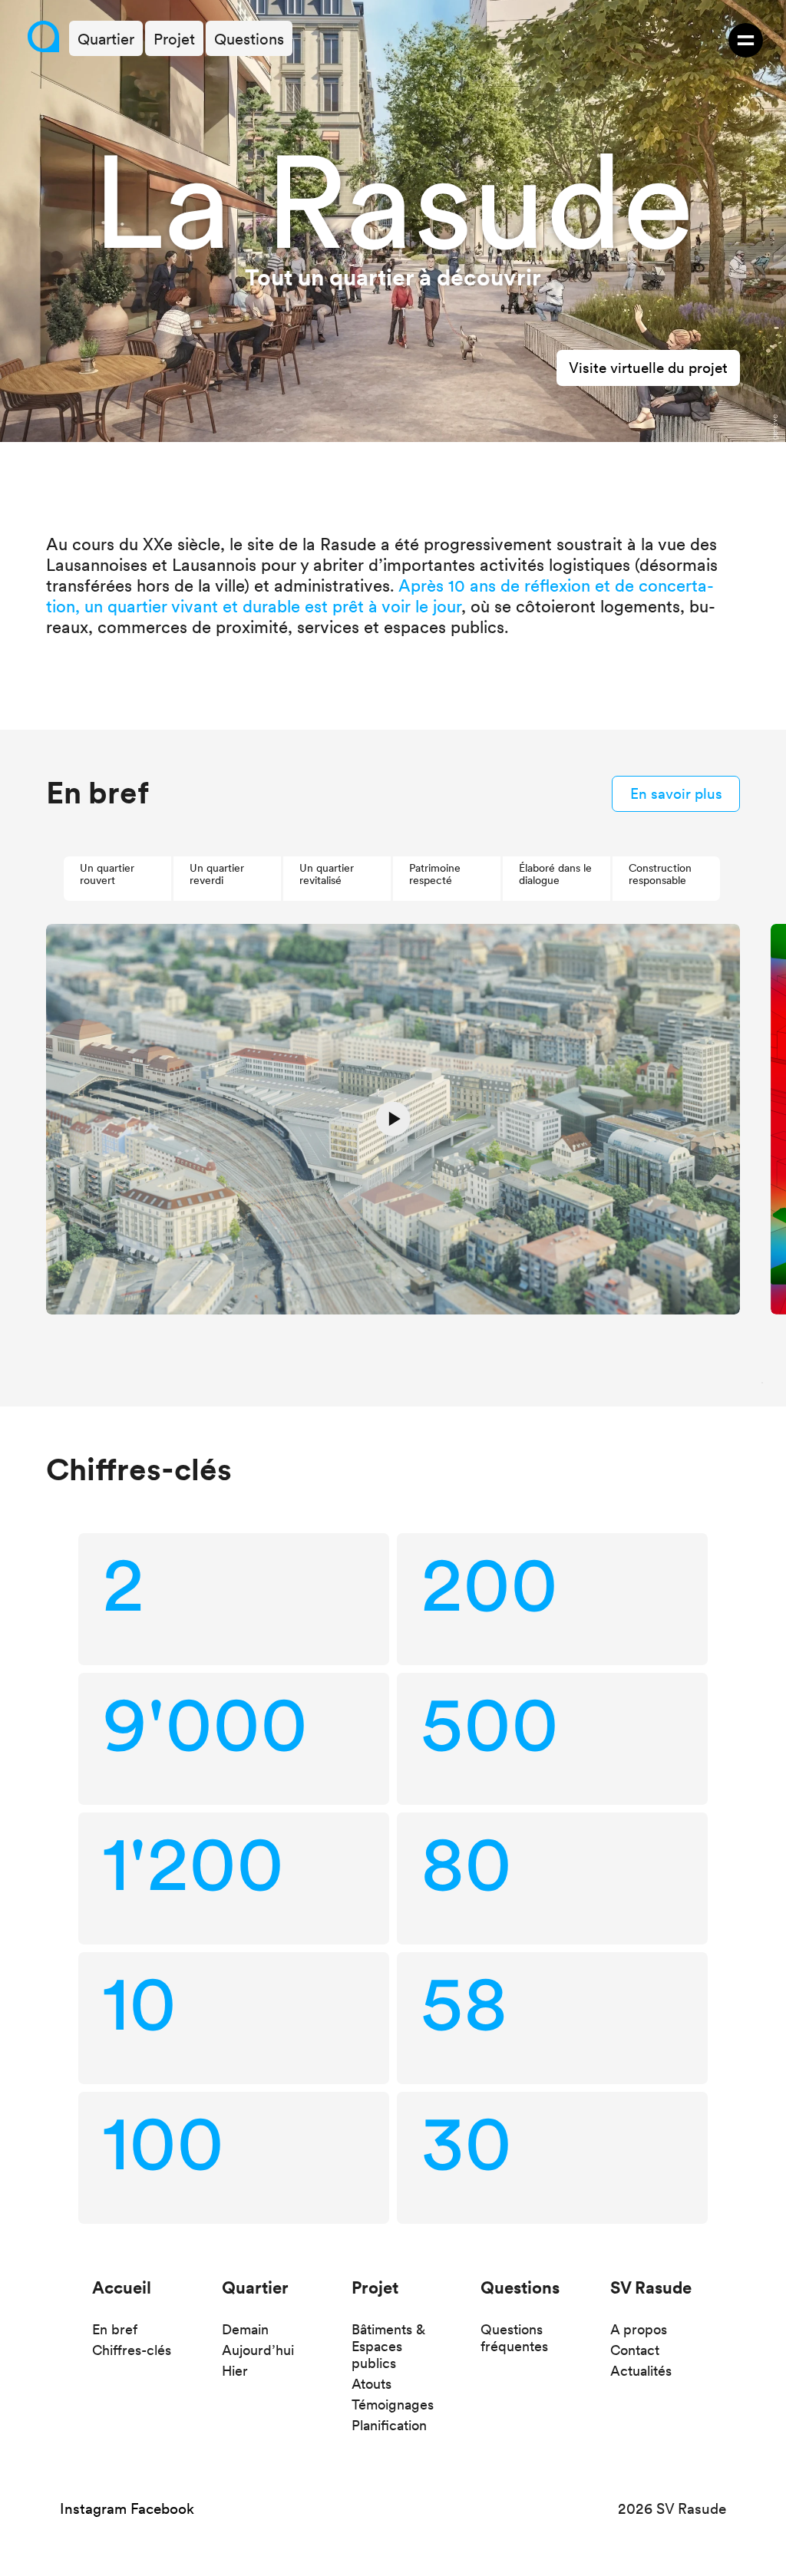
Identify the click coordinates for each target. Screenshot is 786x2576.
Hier (235, 2371)
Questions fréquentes (514, 2338)
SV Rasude (651, 2287)
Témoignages (393, 2404)
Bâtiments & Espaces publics (388, 2346)
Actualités (641, 2371)
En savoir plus (676, 794)
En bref (115, 2329)
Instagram (93, 2509)
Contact (635, 2350)
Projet (375, 2287)
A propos (639, 2329)
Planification (389, 2425)
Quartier (255, 2287)
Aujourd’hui (258, 2350)
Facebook (162, 2509)
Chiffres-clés (132, 2350)
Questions (520, 2287)
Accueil (122, 2287)
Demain (245, 2329)
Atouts (372, 2384)
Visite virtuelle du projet (648, 368)
